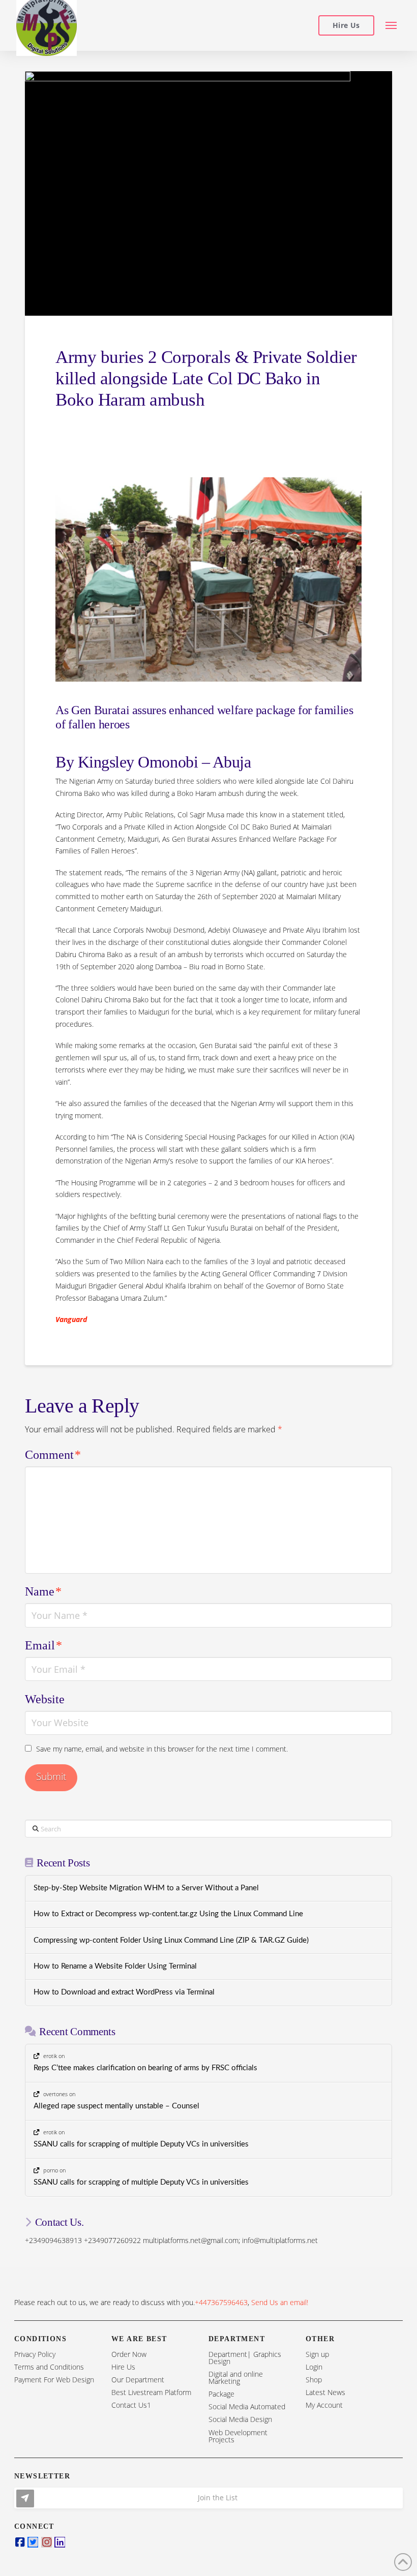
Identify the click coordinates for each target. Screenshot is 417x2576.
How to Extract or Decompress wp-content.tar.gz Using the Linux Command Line (168, 1914)
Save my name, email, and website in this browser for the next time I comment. (162, 1749)
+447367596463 (221, 2302)
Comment (53, 1455)
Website (45, 1699)
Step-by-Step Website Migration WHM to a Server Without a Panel (146, 1888)
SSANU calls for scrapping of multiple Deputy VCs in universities (141, 2144)
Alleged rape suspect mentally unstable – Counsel (116, 2106)
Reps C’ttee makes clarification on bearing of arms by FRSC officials (145, 2068)
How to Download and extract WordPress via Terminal (124, 1992)
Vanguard (71, 1319)
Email (43, 1645)
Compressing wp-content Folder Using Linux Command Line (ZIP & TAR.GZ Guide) (171, 1940)
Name (43, 1591)
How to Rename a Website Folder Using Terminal (115, 1966)
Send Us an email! (280, 2302)
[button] (391, 26)
